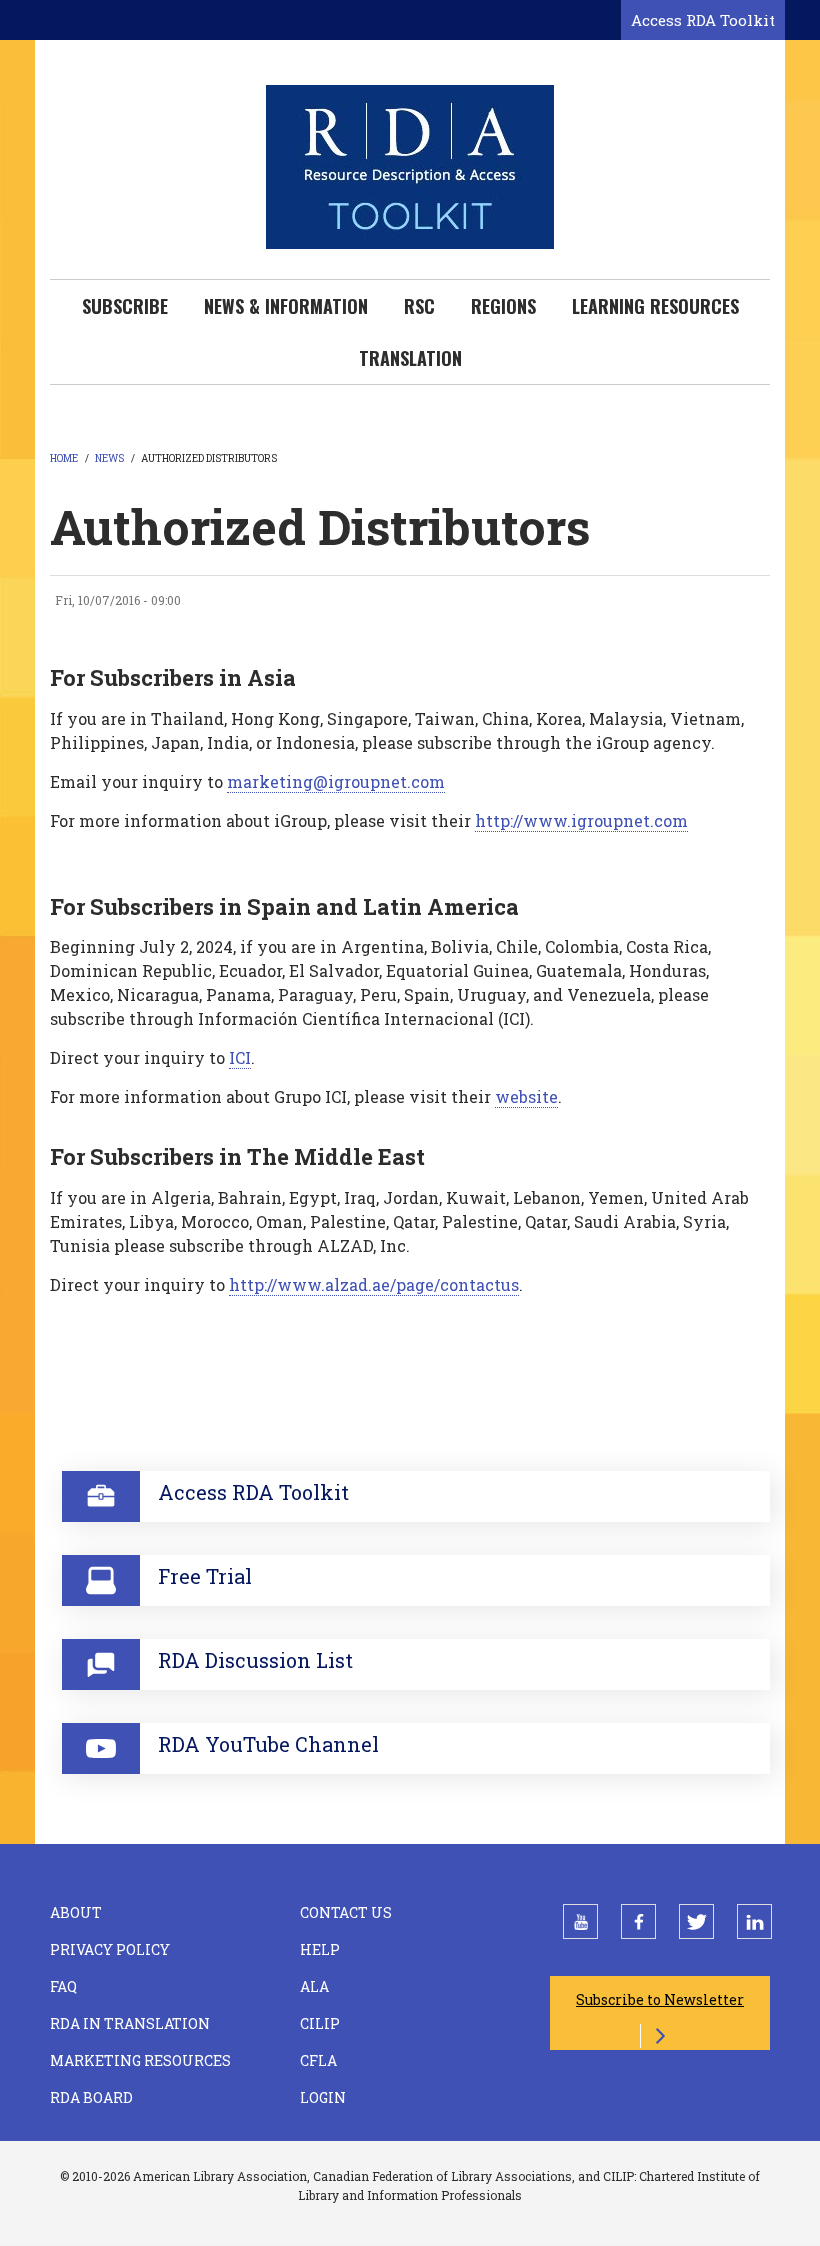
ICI (240, 1057)
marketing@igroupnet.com (336, 781)
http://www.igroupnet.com (581, 820)
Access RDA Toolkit (703, 20)
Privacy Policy (110, 1949)
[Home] (410, 165)
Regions (503, 306)
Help (320, 1949)
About (76, 1912)
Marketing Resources (140, 2060)
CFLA (318, 2060)
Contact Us (346, 1912)
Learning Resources (655, 306)
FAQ (63, 1986)
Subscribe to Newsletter (660, 1999)
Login (323, 2097)
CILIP (320, 2023)
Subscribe (125, 306)
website (526, 1096)
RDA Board (91, 2097)
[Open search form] (602, 21)
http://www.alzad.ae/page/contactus (374, 1284)
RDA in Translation (130, 2023)
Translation (410, 358)
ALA (314, 1986)
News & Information (286, 306)
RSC (419, 306)
